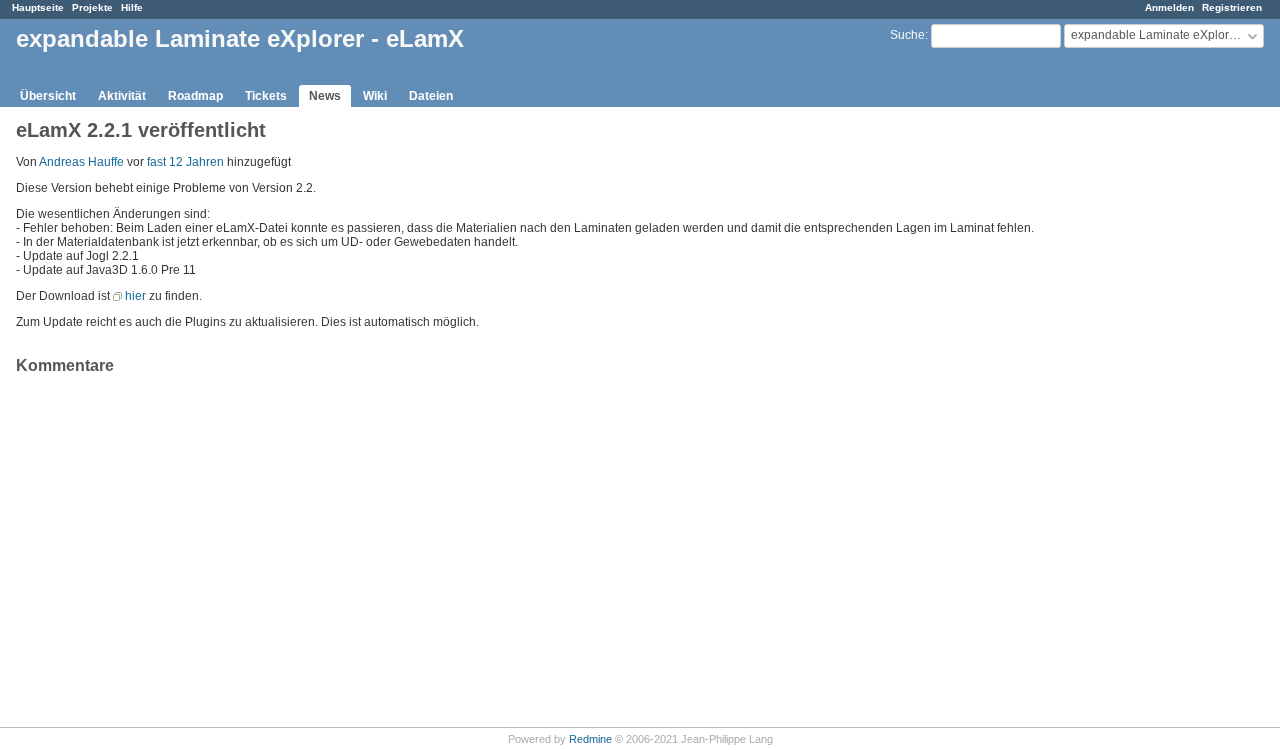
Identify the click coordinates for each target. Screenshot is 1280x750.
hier (135, 296)
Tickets (266, 96)
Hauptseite (38, 7)
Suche (907, 35)
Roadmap (195, 96)
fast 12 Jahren (185, 162)
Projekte (92, 7)
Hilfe (132, 7)
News (325, 96)
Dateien (431, 96)
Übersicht (48, 96)
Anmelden (1169, 7)
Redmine (590, 739)
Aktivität (122, 96)
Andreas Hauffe (81, 162)
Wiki (375, 96)
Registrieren (1232, 7)
